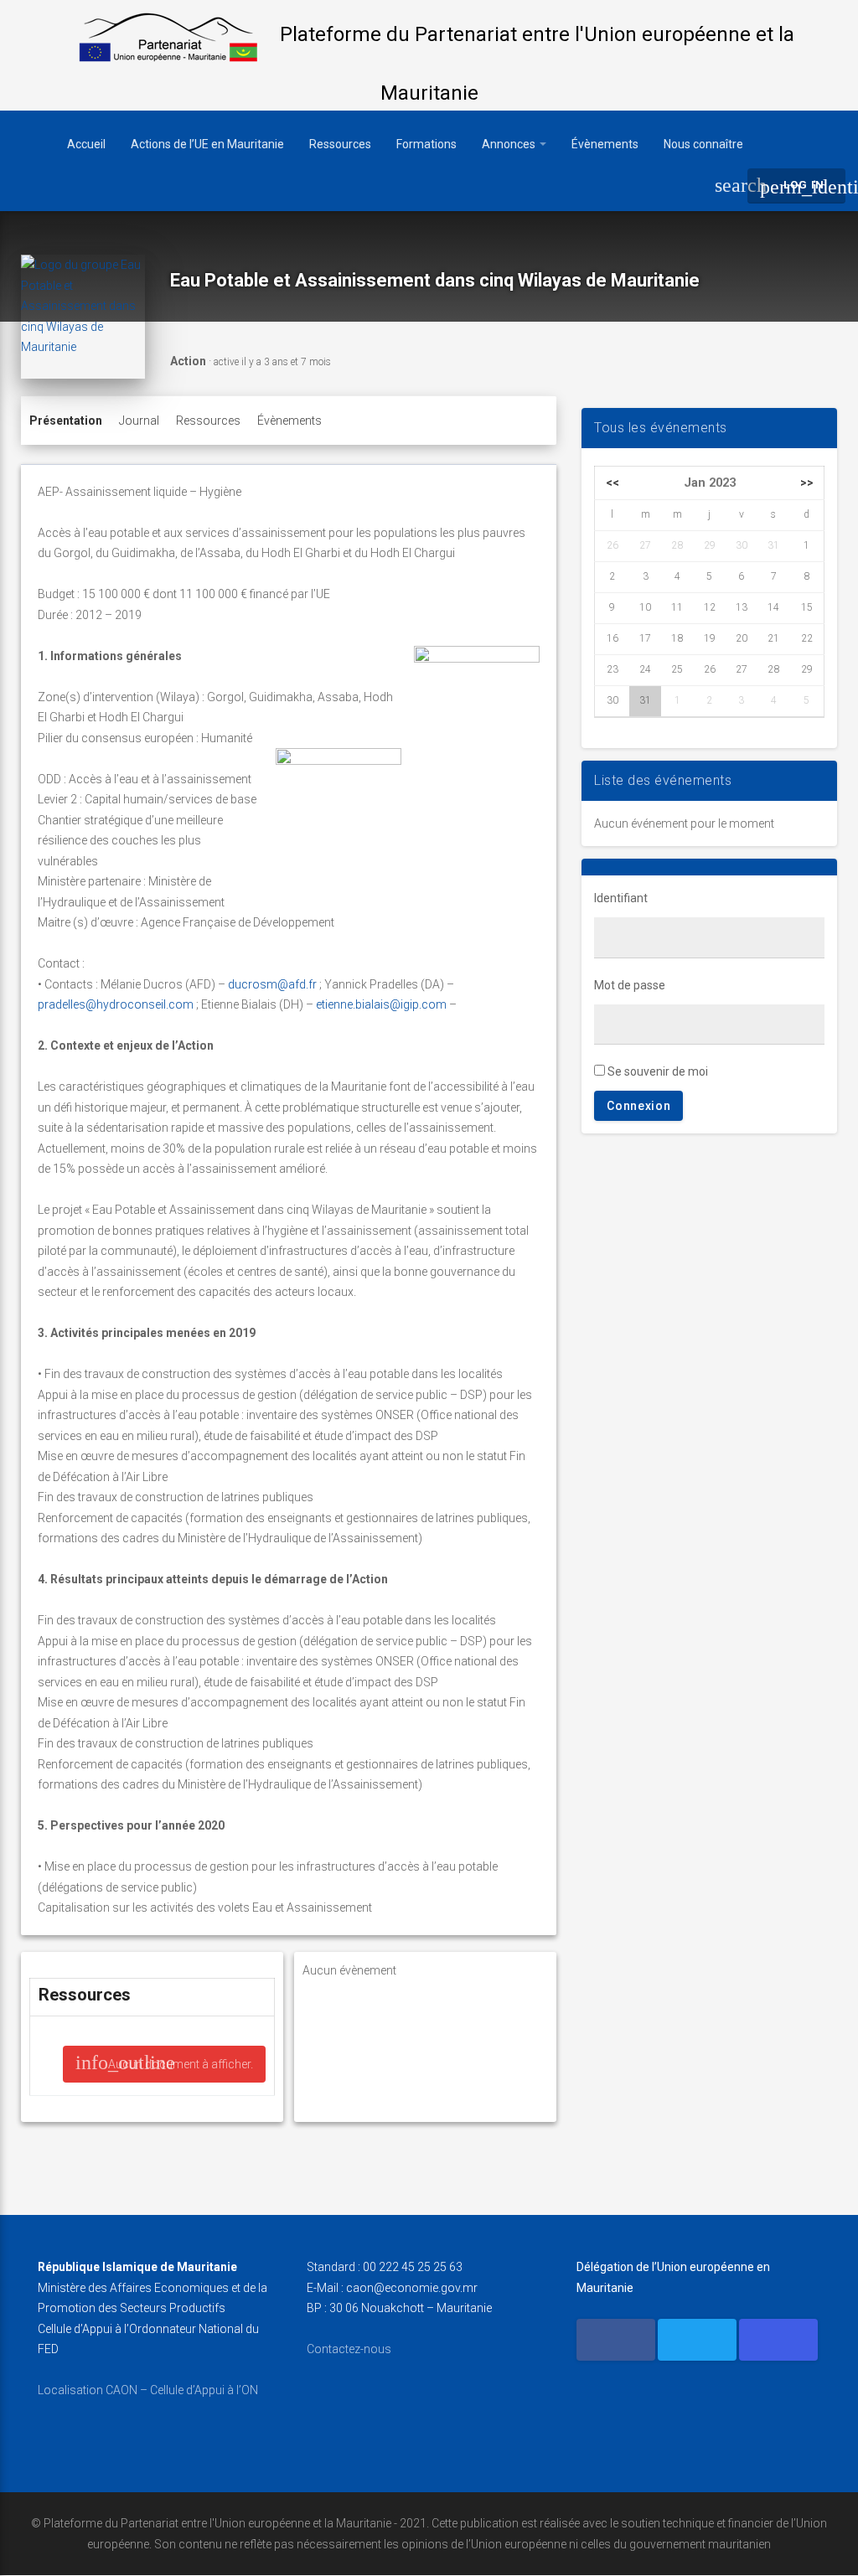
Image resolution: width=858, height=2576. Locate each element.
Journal (139, 421)
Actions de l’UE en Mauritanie (207, 144)
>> (807, 483)
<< (612, 483)
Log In (803, 187)
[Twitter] (697, 2340)
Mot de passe (630, 985)
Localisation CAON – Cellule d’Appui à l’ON (148, 2390)
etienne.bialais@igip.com (381, 1004)
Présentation (66, 421)
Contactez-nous (349, 2349)
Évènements (605, 144)
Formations (426, 144)
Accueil (86, 144)
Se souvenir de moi (656, 1071)
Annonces (510, 144)
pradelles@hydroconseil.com (116, 1004)
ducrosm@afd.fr (272, 984)
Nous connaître (703, 144)
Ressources (340, 144)
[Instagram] (778, 2340)
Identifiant (621, 898)
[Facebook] (616, 2340)
